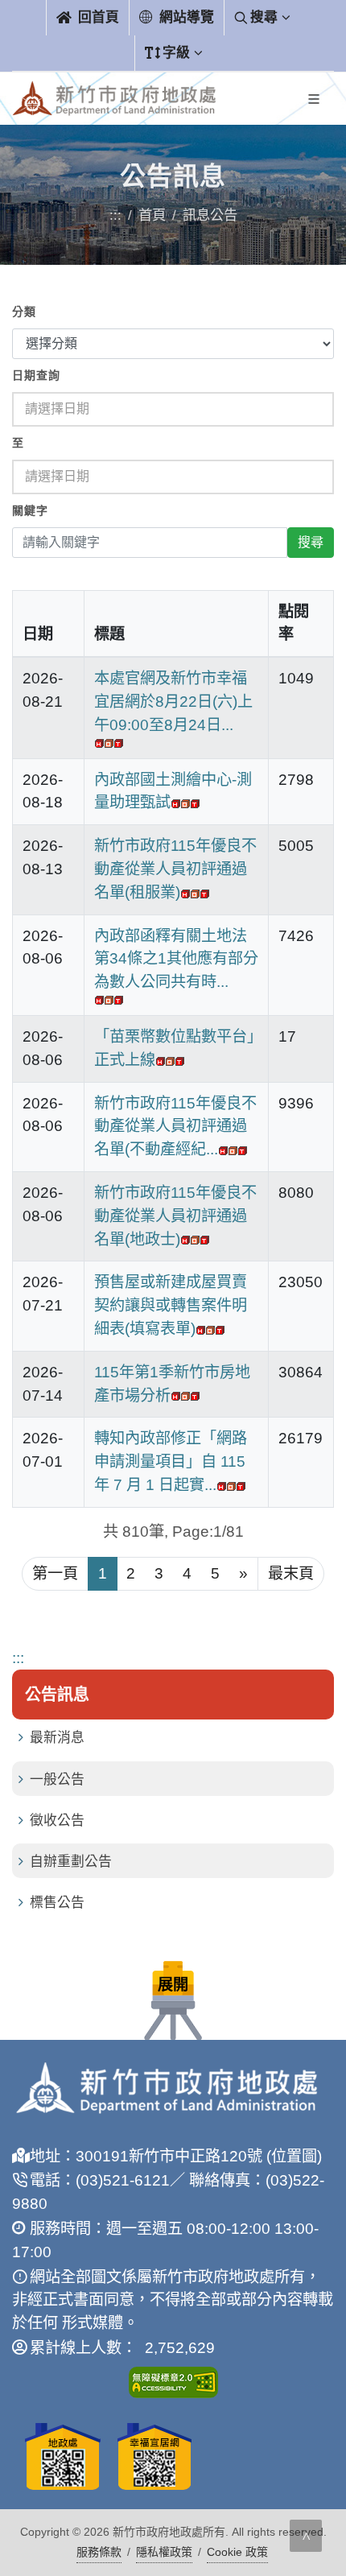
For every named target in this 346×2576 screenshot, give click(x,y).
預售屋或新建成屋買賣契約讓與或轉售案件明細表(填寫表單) (171, 1305)
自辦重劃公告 (71, 1862)
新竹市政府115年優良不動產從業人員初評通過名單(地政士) (175, 1216)
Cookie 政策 (237, 2552)
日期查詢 (36, 376)
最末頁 (291, 1573)
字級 (176, 53)
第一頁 (55, 1573)
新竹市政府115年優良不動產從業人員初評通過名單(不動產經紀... (175, 1127)
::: (115, 215)
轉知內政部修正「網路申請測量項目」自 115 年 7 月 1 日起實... (171, 1461)
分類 (24, 312)
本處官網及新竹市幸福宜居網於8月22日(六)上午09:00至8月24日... (173, 702)
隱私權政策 (164, 2552)
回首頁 (97, 17)
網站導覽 (185, 17)
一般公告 (57, 1779)
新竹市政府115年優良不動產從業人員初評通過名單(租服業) (175, 869)
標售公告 (57, 1903)
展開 (173, 1985)
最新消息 (57, 1738)
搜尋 (264, 17)
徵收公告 (57, 1821)
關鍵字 (30, 511)
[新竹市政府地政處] (114, 99)
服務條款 (99, 2552)
